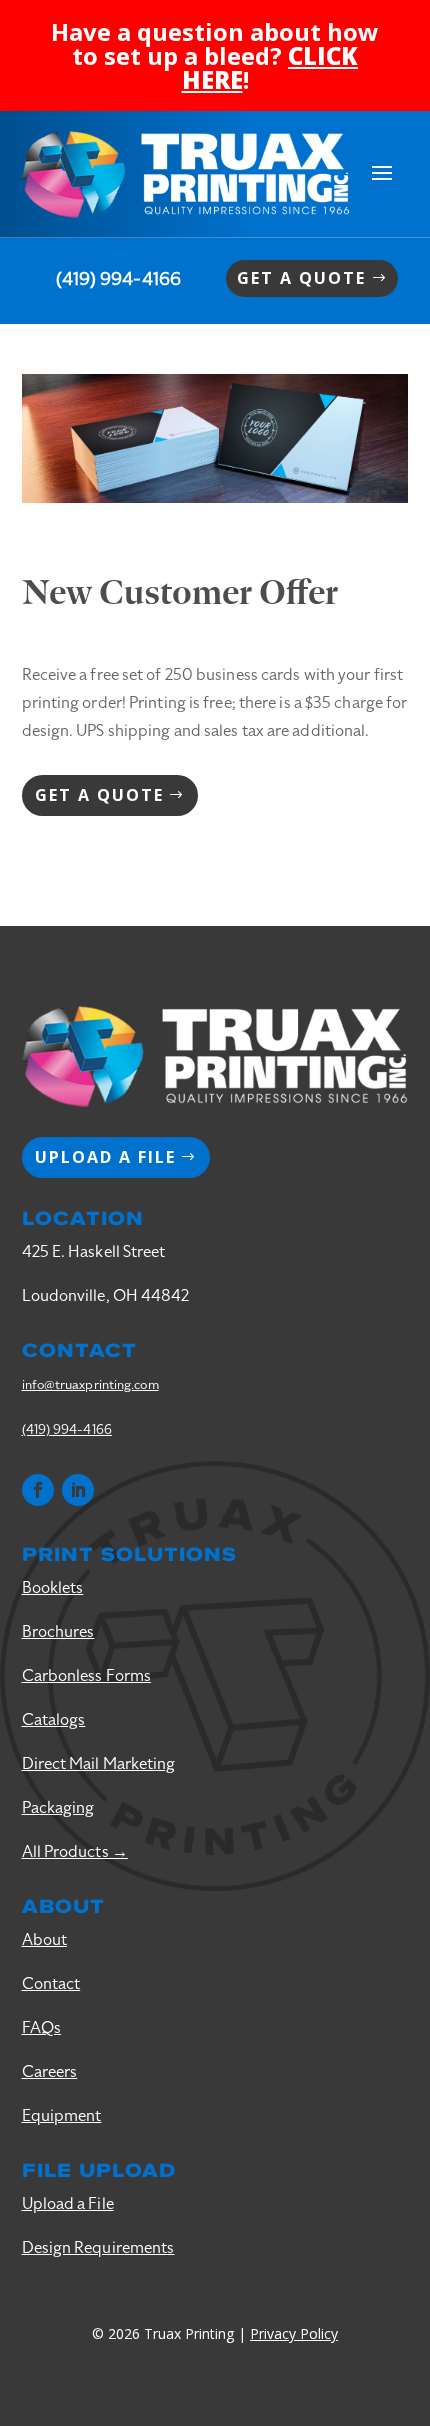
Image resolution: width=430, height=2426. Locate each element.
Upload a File (68, 2204)
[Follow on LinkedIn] (78, 1490)
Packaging (58, 1808)
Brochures (58, 1632)
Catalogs (54, 1720)
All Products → (75, 1852)
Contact (51, 1984)
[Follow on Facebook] (38, 1490)
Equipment (62, 2116)
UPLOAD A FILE (105, 1157)
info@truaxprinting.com (90, 1385)
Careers (50, 2072)
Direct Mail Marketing (99, 1764)
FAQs (41, 2028)
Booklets (53, 1588)
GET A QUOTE (301, 278)
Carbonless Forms (87, 1676)
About (45, 1940)
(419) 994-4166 (118, 278)
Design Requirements (98, 2248)
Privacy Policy (294, 2333)
